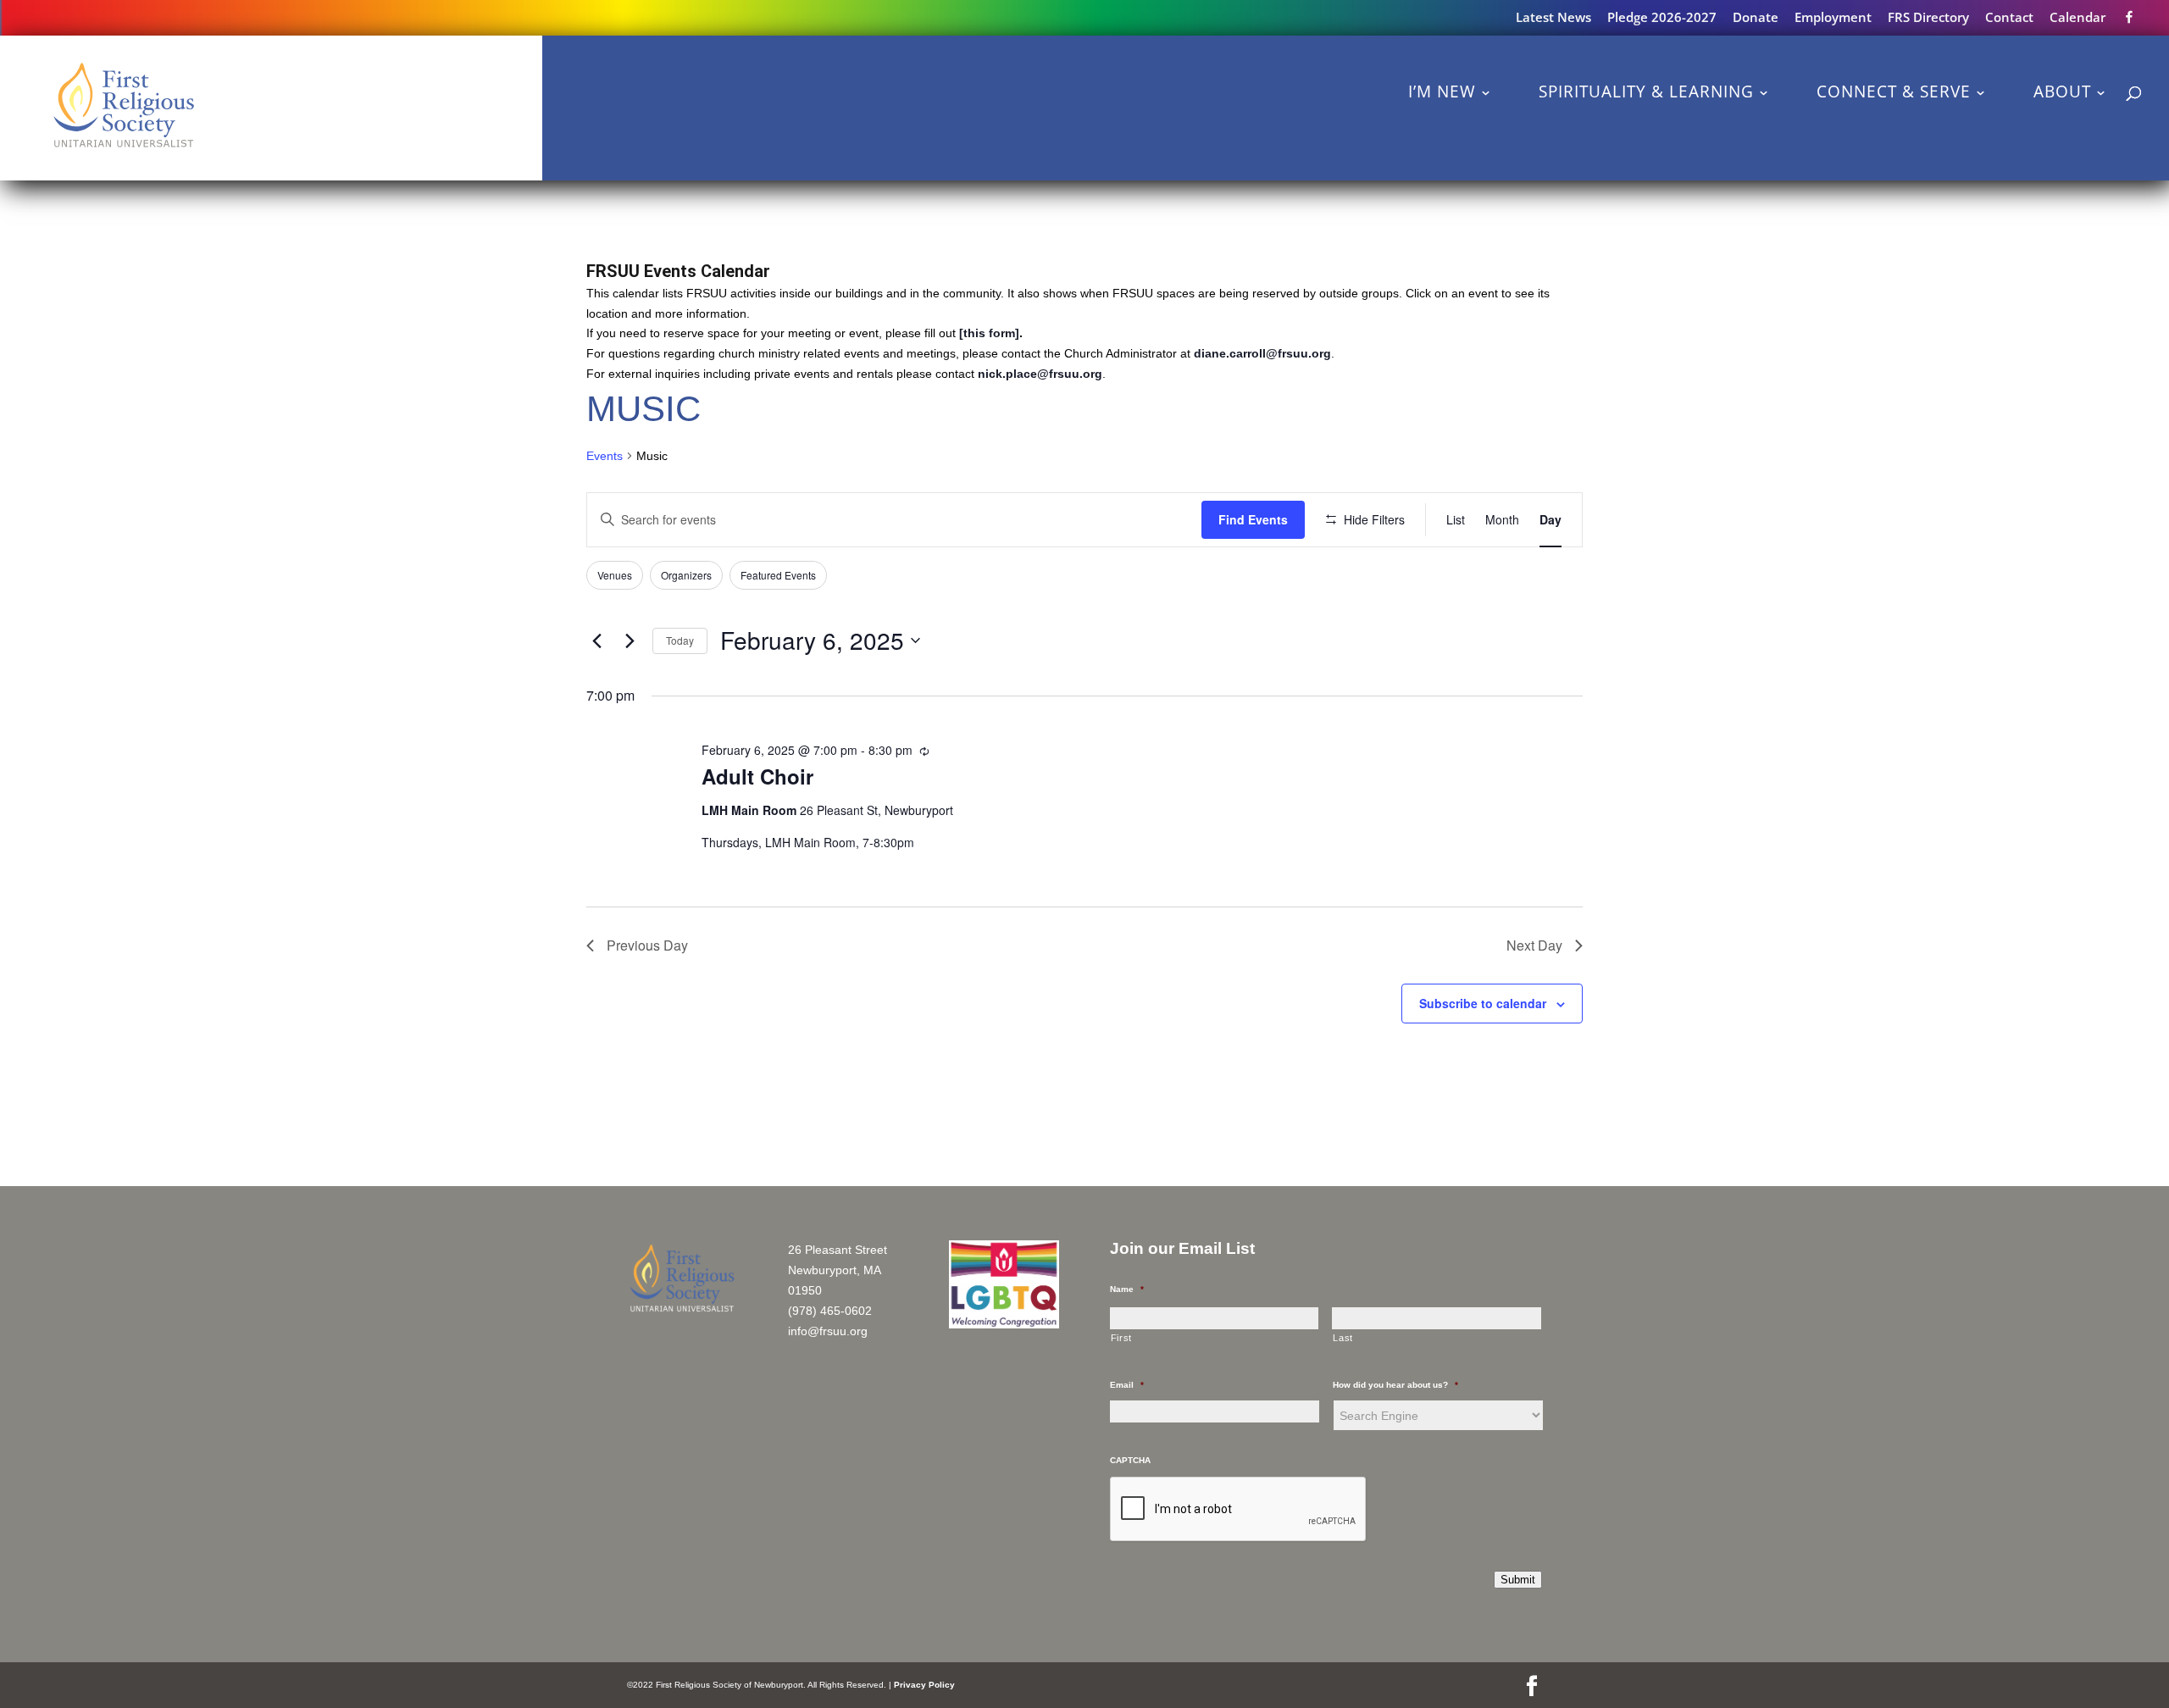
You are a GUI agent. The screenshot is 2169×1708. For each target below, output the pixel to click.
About (2062, 91)
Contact (2009, 18)
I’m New (1442, 91)
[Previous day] (596, 640)
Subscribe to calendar (1483, 1003)
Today (680, 640)
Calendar (2077, 18)
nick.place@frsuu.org (1040, 374)
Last (1343, 1338)
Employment (1833, 18)
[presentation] (1239, 1510)
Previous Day (647, 945)
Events (605, 456)
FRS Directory (1928, 18)
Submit (1518, 1580)
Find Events (1253, 519)
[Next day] (630, 640)
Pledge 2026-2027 (1662, 18)
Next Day (1534, 945)
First (1121, 1338)
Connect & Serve (1894, 91)
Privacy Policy (924, 1685)
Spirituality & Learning (1646, 91)
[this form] (989, 333)
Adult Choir (757, 776)
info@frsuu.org (828, 1331)
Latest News (1553, 18)
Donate (1756, 18)
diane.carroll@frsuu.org (1262, 353)
